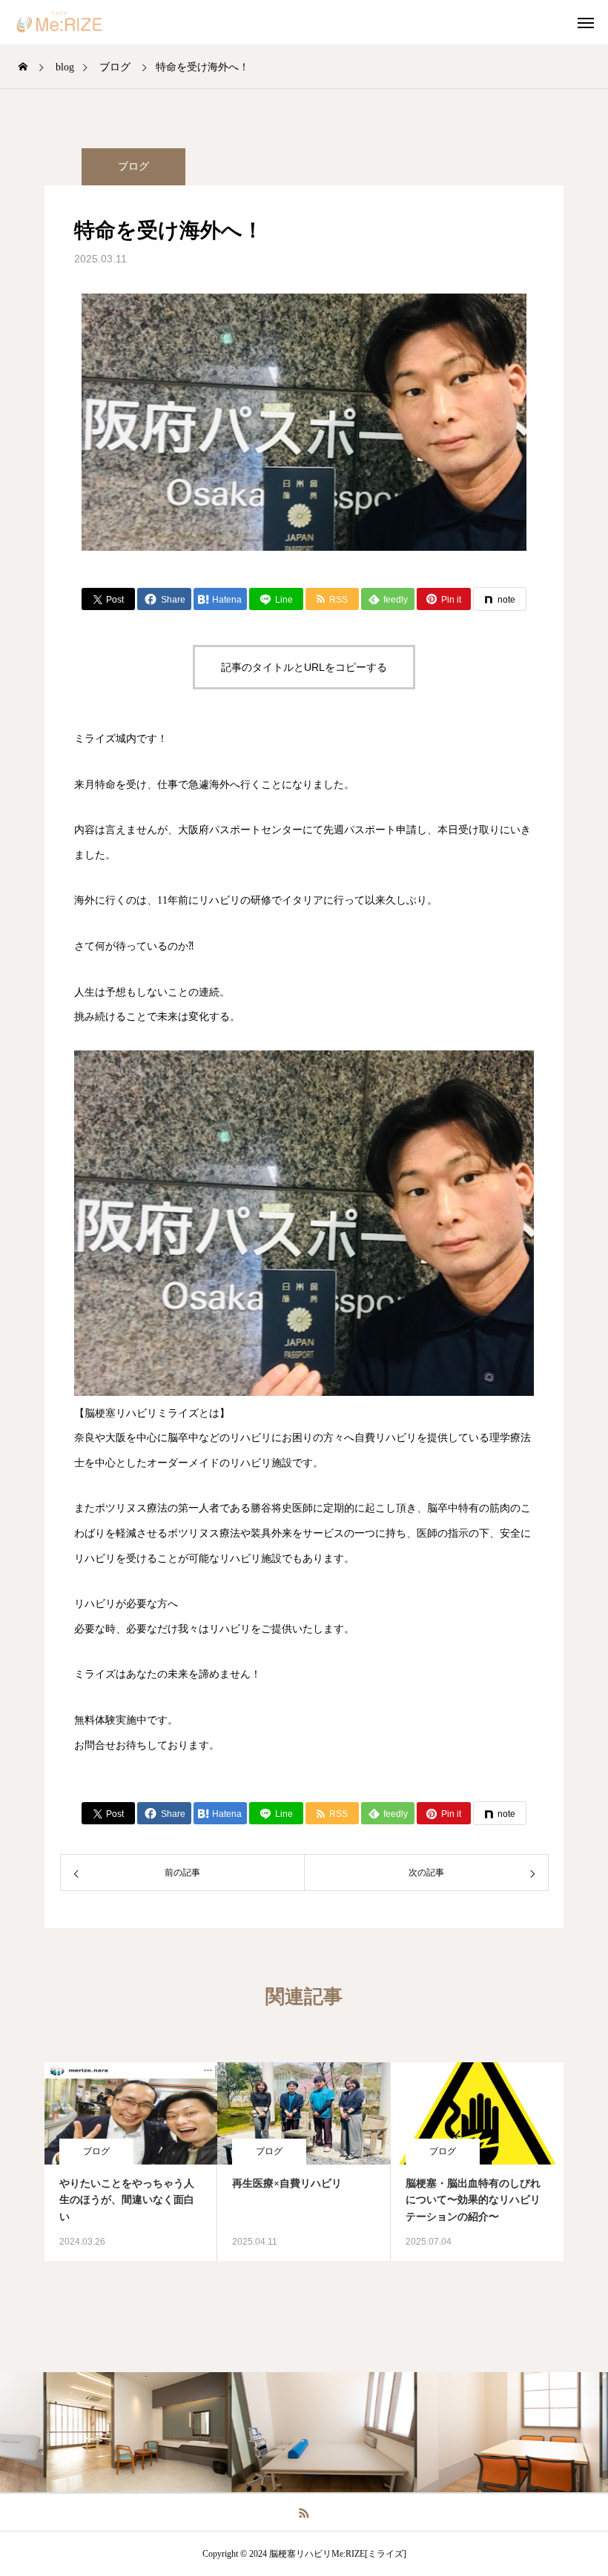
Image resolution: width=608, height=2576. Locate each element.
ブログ (133, 166)
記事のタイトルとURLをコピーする (304, 667)
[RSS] (304, 2512)
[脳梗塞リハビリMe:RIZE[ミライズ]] (70, 22)
